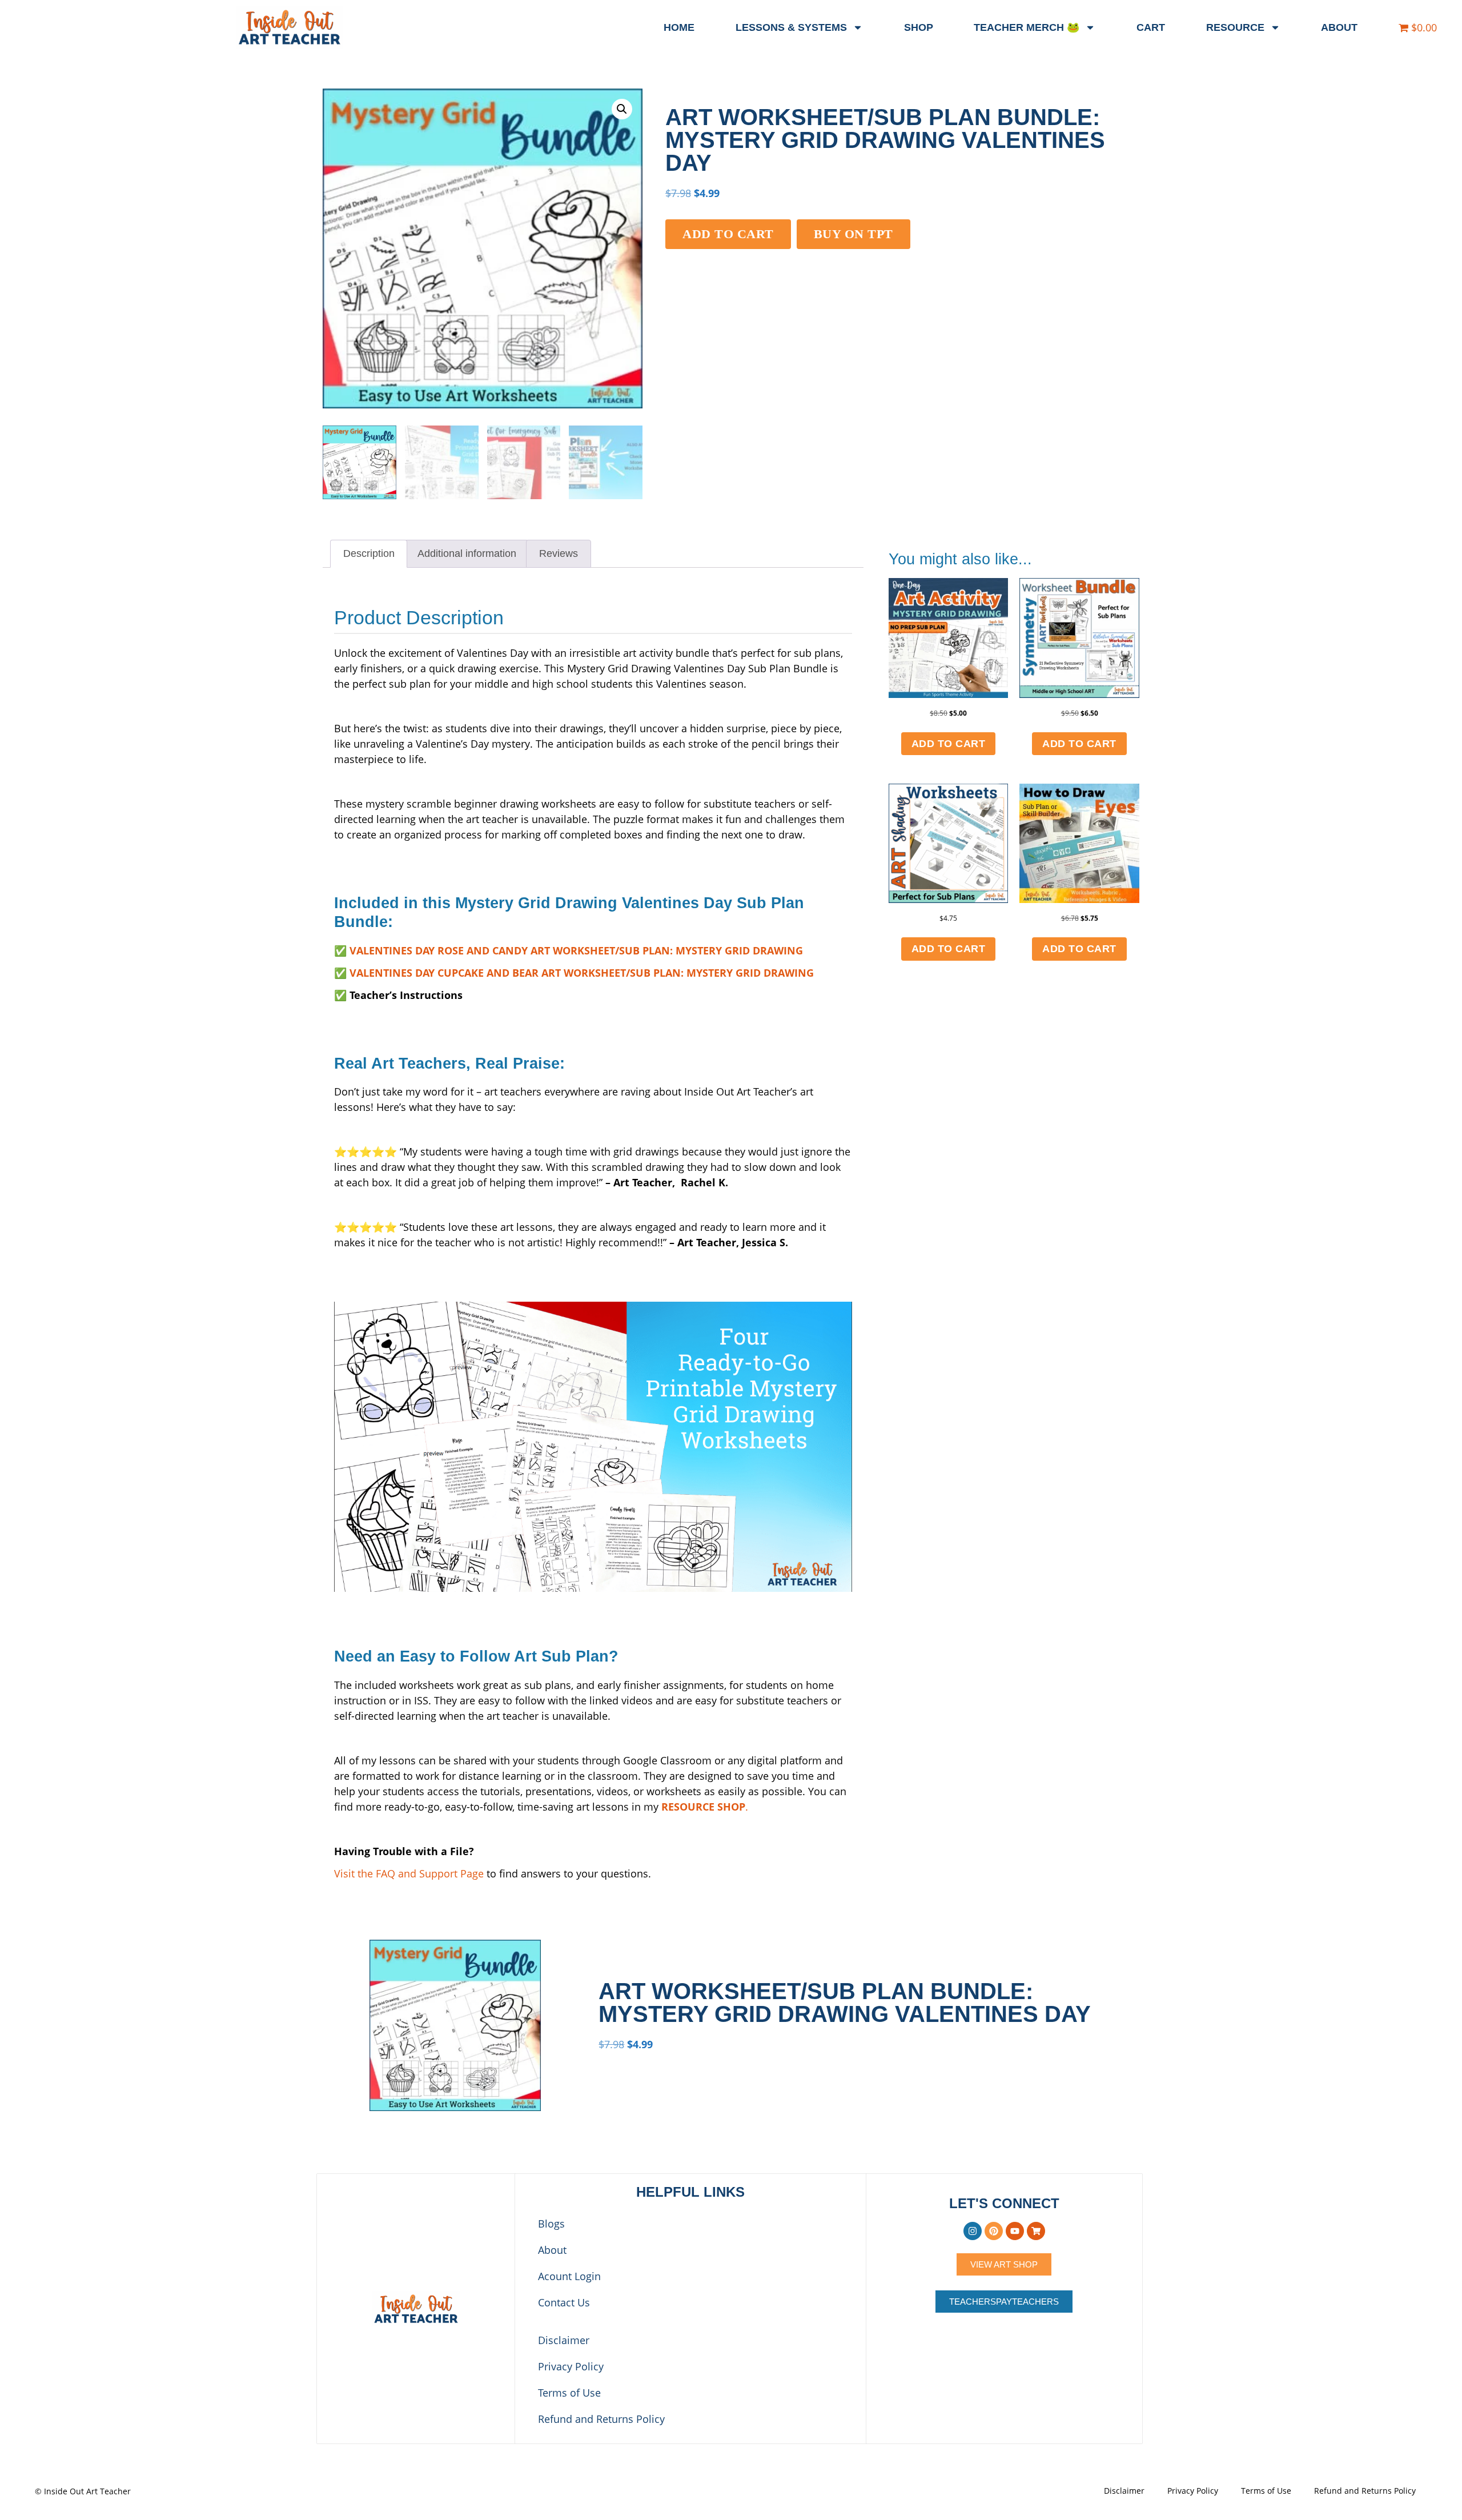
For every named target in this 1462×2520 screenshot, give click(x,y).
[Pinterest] (994, 2231)
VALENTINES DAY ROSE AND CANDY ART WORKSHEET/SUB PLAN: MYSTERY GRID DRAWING (576, 950)
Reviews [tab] (559, 553)
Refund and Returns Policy (601, 2419)
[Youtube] (1015, 2231)
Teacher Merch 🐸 (1027, 27)
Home (679, 27)
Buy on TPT (853, 234)
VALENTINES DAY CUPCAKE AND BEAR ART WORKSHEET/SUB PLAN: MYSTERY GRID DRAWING (582, 973)
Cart (1151, 27)
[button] (622, 109)
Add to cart (728, 234)
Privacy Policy (571, 2366)
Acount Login (569, 2276)
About (1339, 27)
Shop (919, 27)
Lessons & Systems (791, 27)
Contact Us (564, 2302)
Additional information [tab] (467, 553)
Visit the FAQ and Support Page (409, 1873)
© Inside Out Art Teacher (83, 2491)
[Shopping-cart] (1036, 2231)
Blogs (551, 2224)
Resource (1235, 27)
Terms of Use (569, 2393)
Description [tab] (369, 553)
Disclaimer (564, 2340)
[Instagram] (973, 2231)
